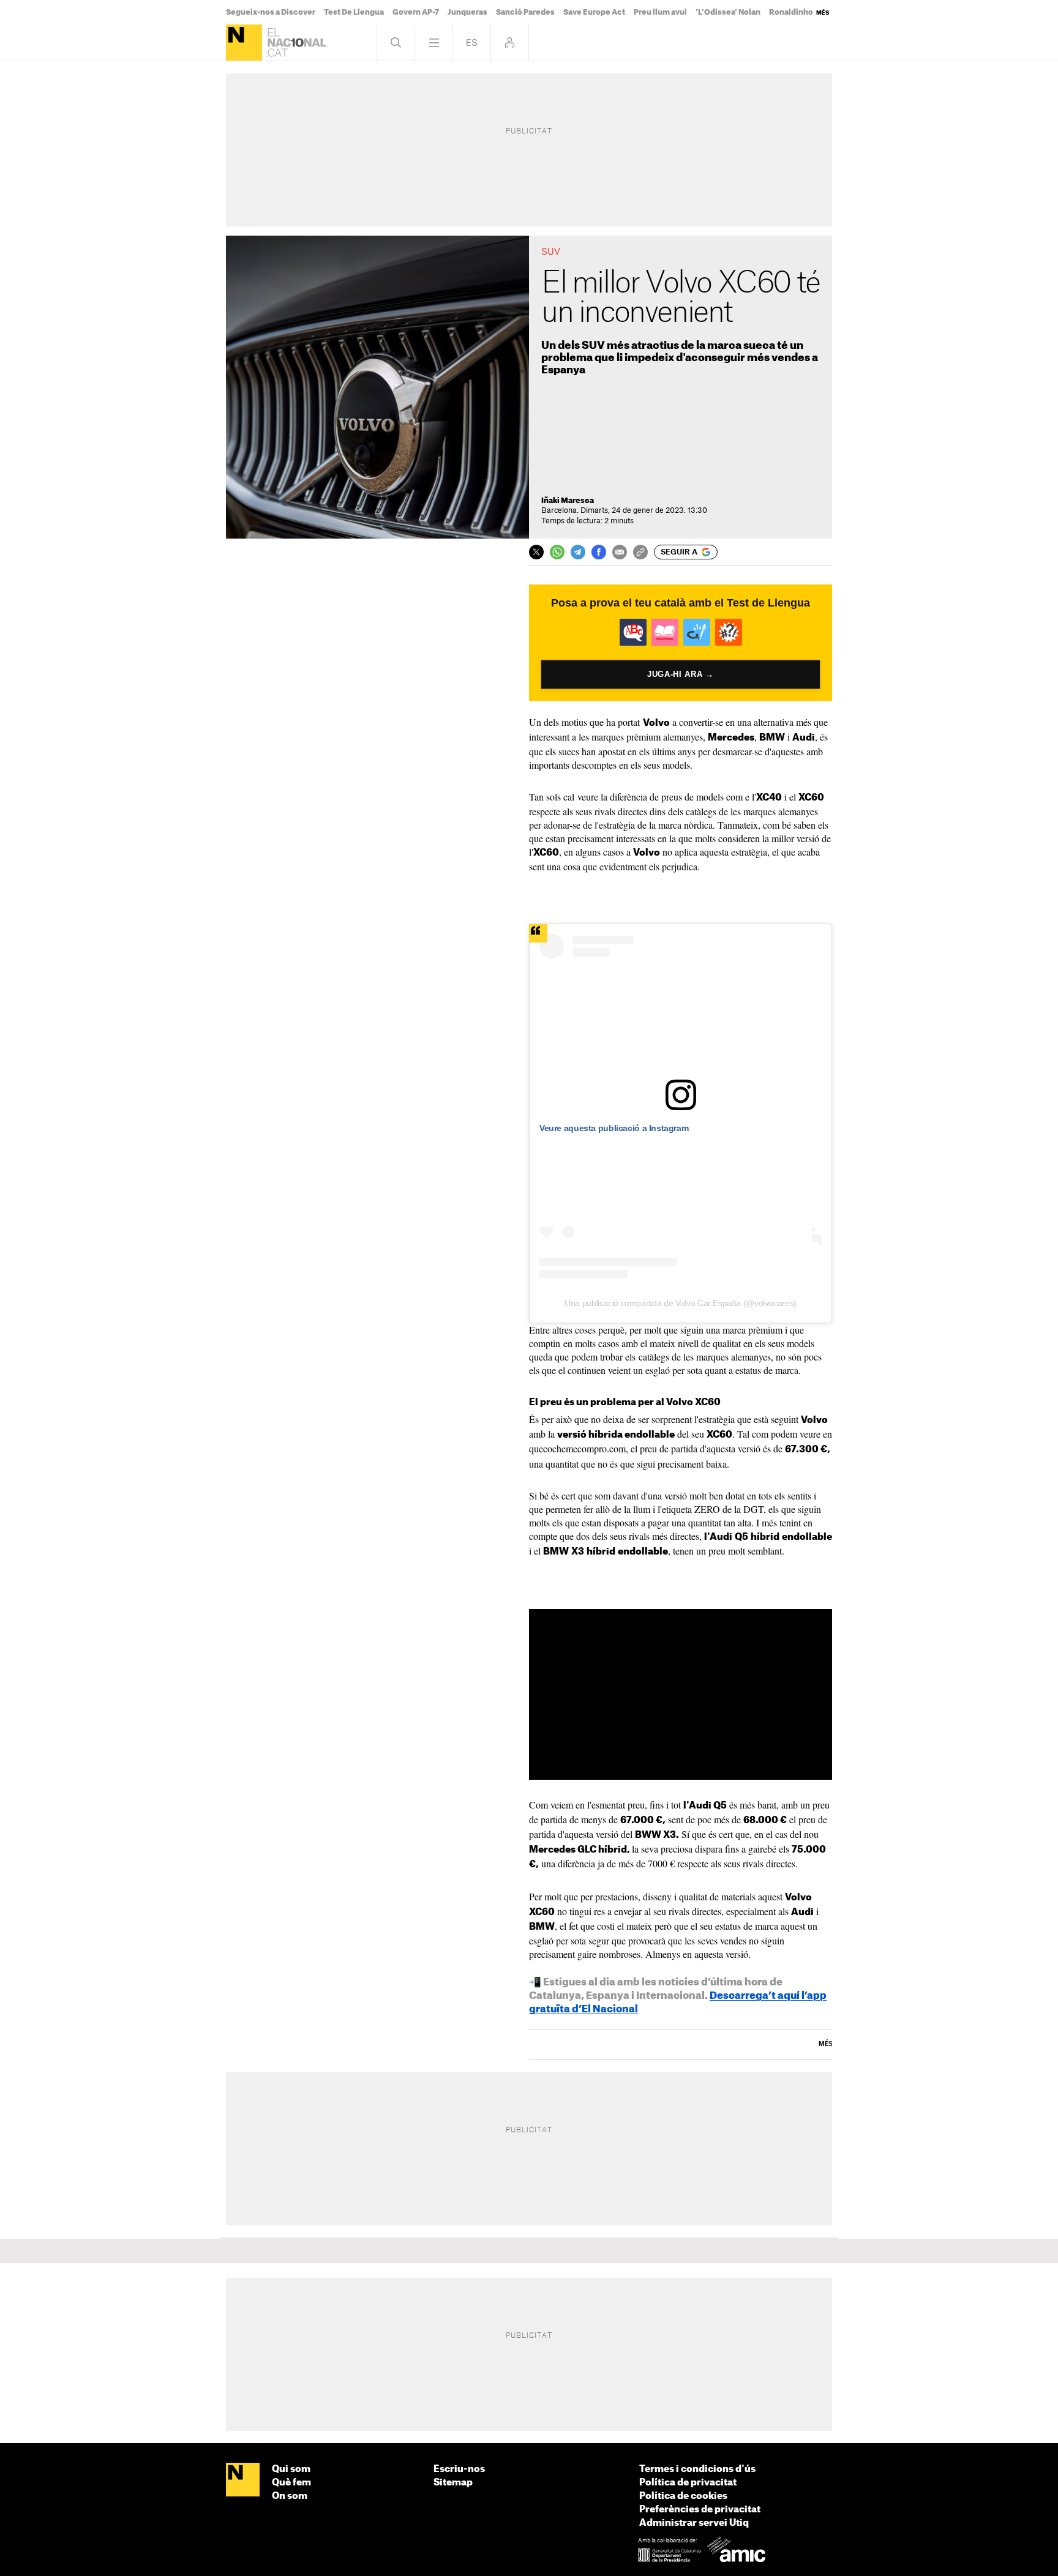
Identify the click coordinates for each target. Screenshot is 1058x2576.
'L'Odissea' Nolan (728, 12)
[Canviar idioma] (472, 43)
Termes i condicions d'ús (697, 2469)
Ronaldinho (791, 12)
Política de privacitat (688, 2483)
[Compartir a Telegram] (578, 552)
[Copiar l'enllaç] (640, 552)
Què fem (291, 2483)
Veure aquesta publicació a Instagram (614, 1128)
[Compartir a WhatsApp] (557, 552)
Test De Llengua (354, 12)
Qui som (291, 2469)
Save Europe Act (594, 12)
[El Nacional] (244, 43)
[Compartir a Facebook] (599, 552)
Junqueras (467, 12)
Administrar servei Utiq (694, 2523)
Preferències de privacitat (700, 2510)
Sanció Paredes (525, 12)
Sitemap (453, 2483)
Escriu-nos (459, 2469)
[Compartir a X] (536, 552)
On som (290, 2496)
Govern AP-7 (416, 12)
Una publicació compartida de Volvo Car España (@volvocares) (681, 1303)
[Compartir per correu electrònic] (620, 552)
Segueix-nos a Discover (271, 12)
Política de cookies (683, 2496)
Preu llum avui (660, 12)
